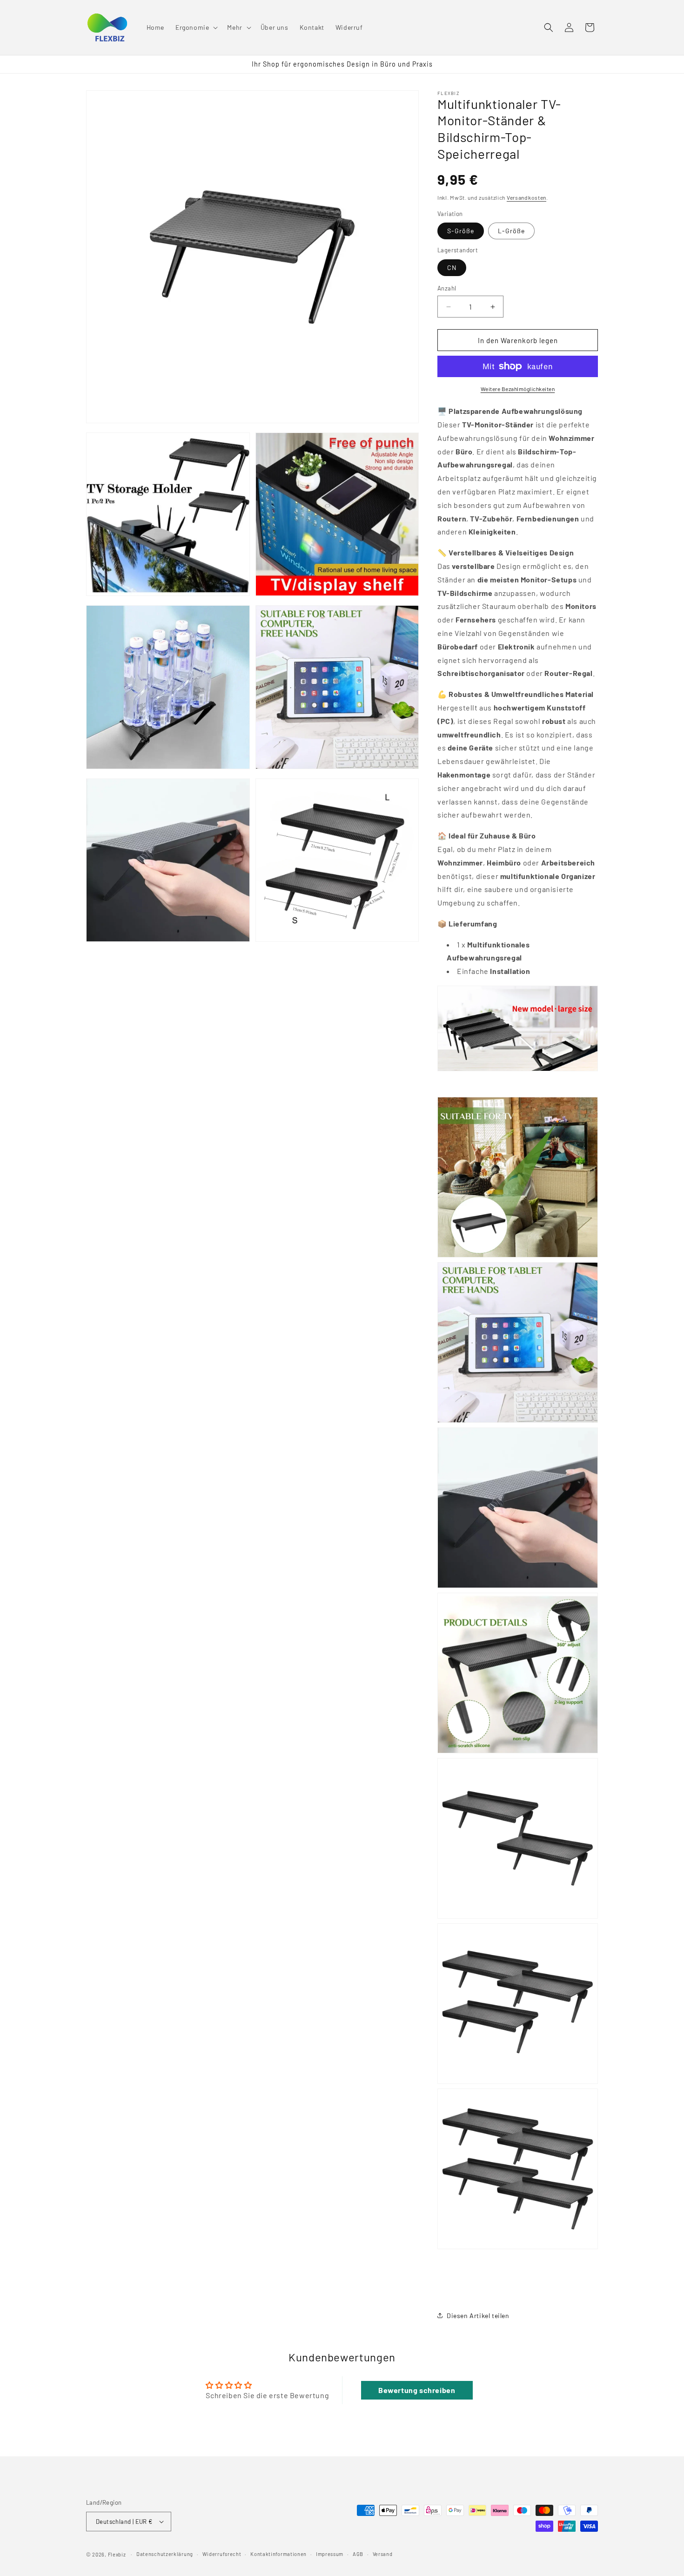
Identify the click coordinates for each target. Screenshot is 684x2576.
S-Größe (461, 231)
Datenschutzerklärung (165, 2554)
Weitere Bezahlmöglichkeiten (518, 389)
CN (452, 267)
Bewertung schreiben (417, 2390)
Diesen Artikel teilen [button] (478, 2316)
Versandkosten (526, 197)
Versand (383, 2554)
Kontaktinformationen (278, 2554)
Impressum (330, 2554)
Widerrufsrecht (222, 2554)
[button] (196, 27)
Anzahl (447, 288)
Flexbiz (117, 2554)
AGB (358, 2554)
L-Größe (511, 231)
